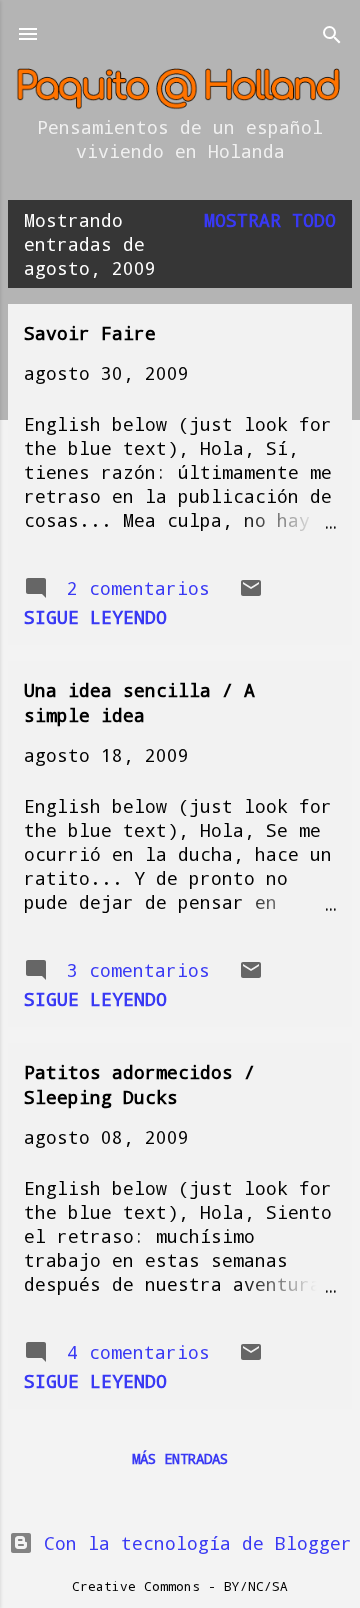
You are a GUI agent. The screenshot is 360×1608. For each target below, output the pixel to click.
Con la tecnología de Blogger (192, 1543)
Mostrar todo (270, 220)
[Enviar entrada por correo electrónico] (251, 593)
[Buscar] (332, 36)
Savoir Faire (90, 333)
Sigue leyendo (95, 617)
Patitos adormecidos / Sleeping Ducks (139, 1084)
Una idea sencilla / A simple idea (139, 702)
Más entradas (180, 1458)
